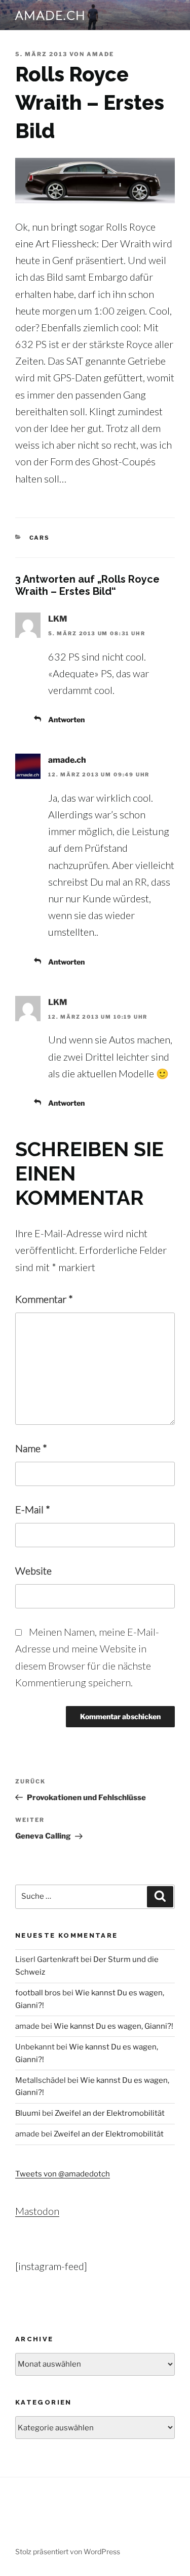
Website (33, 1570)
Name (31, 1448)
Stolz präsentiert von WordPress (68, 2551)
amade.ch (51, 15)
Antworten (66, 719)
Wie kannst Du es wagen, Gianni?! (113, 2026)
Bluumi (28, 2113)
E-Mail (33, 1509)
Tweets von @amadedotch (63, 2174)
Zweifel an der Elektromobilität (110, 2113)
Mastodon (37, 2211)
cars (40, 538)
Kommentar (44, 1299)
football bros (38, 1993)
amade (100, 54)
